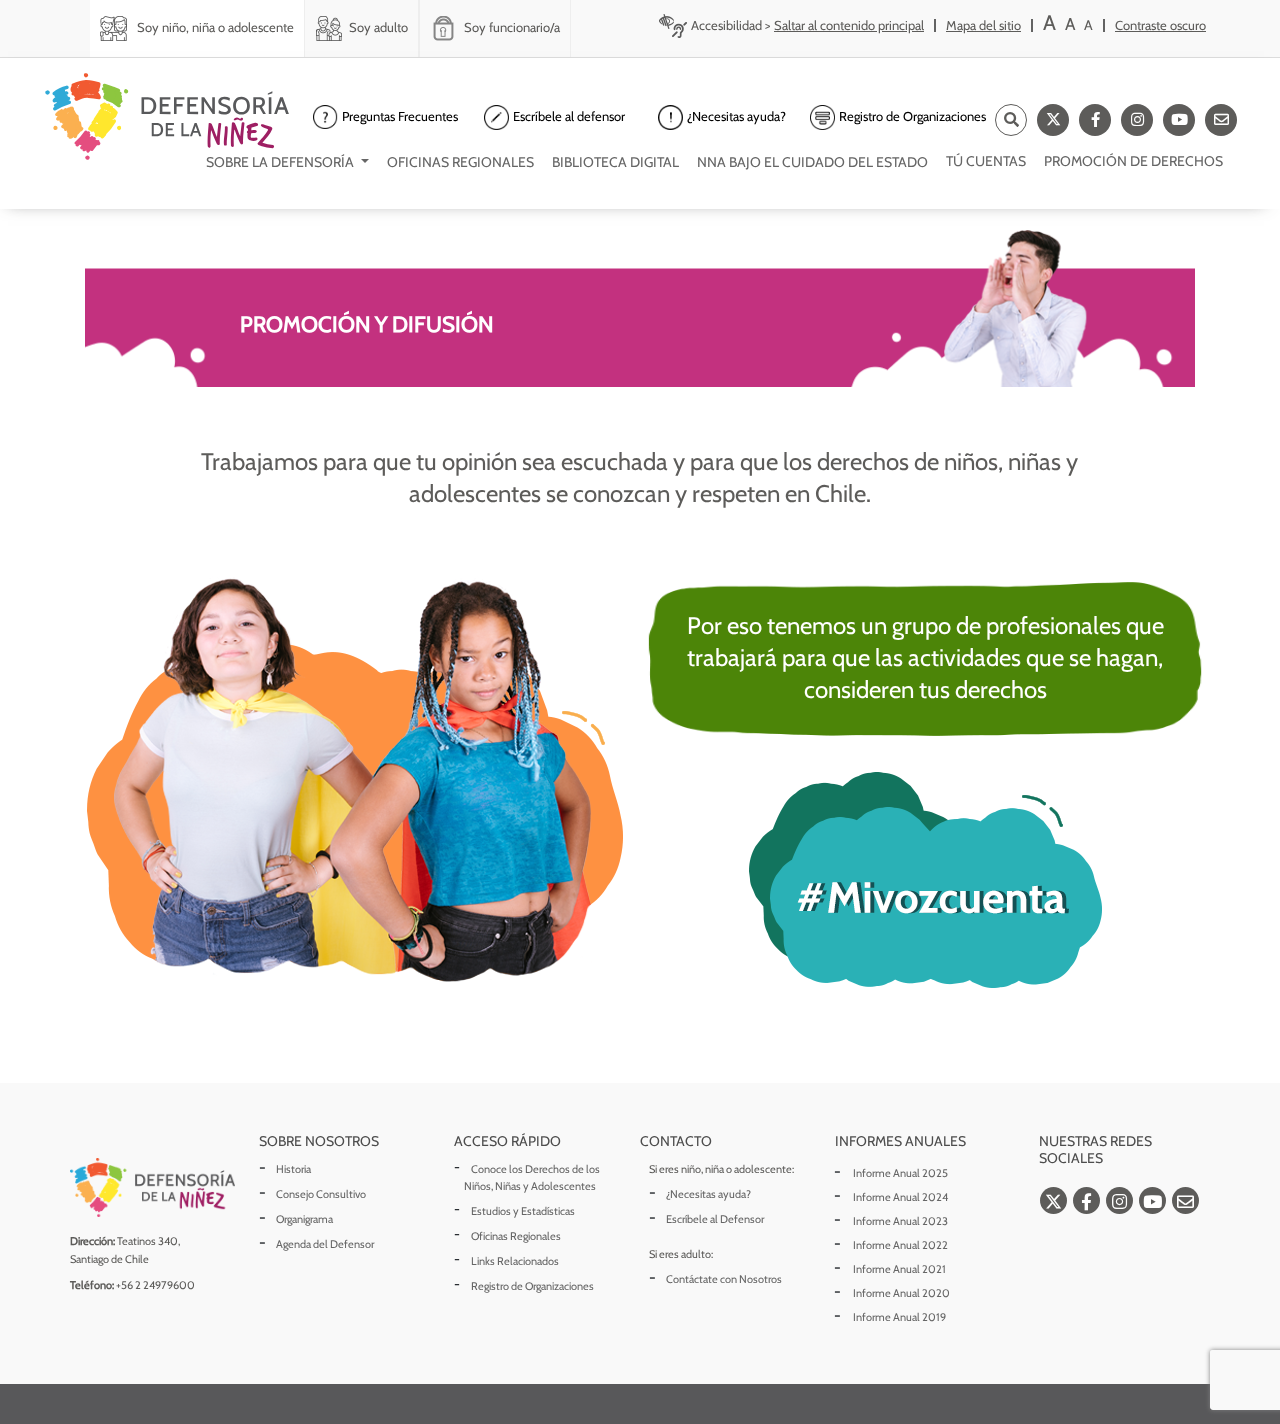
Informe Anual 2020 (901, 1293)
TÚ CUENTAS (986, 161)
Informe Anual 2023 (900, 1221)
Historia (293, 1169)
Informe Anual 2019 (899, 1317)
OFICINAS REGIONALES (460, 162)
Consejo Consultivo (321, 1194)
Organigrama (304, 1219)
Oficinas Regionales (516, 1236)
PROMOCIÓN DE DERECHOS (1133, 161)
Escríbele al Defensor (715, 1219)
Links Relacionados (515, 1261)
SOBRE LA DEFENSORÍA (281, 162)
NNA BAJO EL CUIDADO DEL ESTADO (812, 162)
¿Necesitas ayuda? (708, 1194)
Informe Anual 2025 (900, 1173)
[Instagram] (1137, 120)
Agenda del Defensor (325, 1244)
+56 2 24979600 (155, 1285)
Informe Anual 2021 (899, 1269)
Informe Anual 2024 (900, 1197)
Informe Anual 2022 (900, 1245)
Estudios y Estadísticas (523, 1211)
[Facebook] (1095, 120)
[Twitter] (1053, 120)
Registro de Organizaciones (532, 1286)
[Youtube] (1179, 120)
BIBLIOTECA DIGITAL (615, 162)
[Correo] (1221, 120)
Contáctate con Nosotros (724, 1279)
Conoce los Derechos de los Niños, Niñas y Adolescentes (532, 1177)
